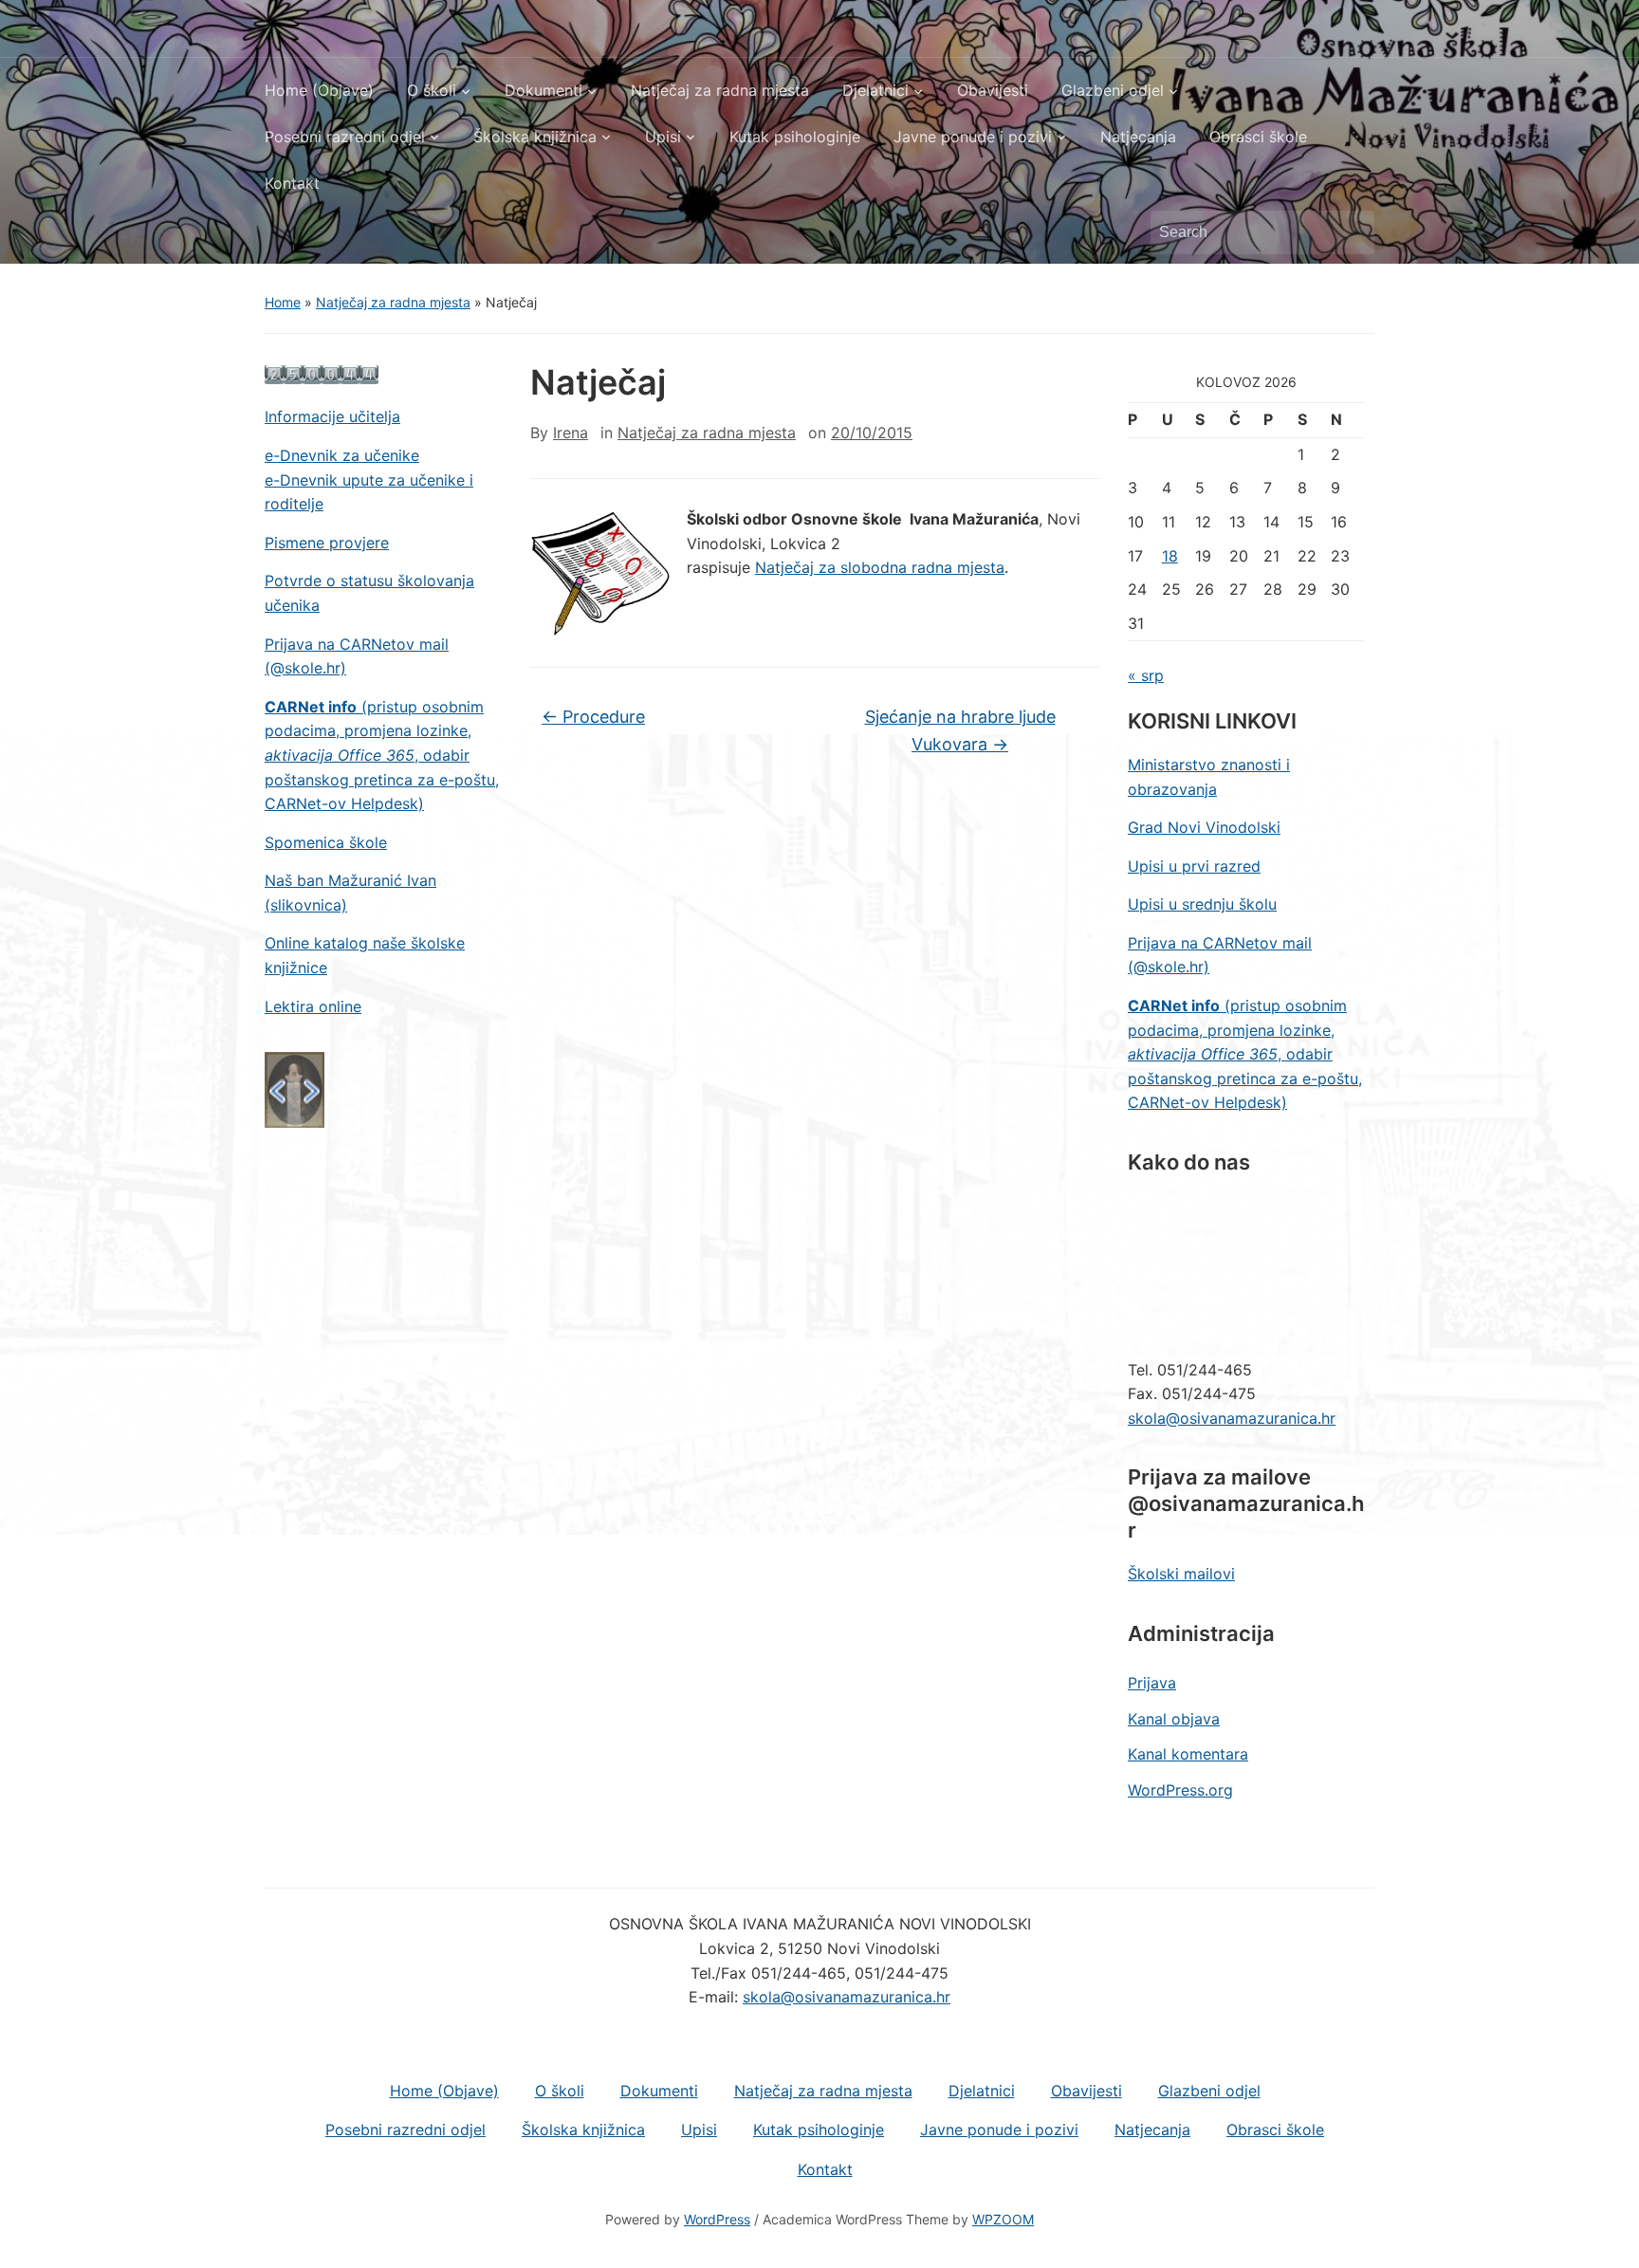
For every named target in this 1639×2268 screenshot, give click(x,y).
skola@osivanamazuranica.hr (1232, 1418)
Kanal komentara (1188, 1754)
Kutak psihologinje (795, 137)
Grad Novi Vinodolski (1204, 827)
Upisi (663, 137)
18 (1170, 556)
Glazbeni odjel (1113, 90)
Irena (571, 433)
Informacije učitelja (332, 416)
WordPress (717, 2219)
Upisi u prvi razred (1194, 866)
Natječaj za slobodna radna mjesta (880, 567)
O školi (432, 90)
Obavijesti (993, 90)
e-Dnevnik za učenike (342, 455)
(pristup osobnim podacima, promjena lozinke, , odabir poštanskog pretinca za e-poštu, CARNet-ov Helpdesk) (382, 755)
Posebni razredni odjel (345, 137)
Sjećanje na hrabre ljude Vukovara (960, 730)
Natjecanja (1138, 137)
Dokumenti (543, 90)
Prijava (1152, 1683)
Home (283, 302)
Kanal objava (1174, 1719)
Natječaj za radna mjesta (720, 90)
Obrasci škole (1258, 137)
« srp (1146, 675)
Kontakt (292, 183)
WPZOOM (1003, 2219)
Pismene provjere (327, 543)
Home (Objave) (319, 90)
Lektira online (313, 1006)
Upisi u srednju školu (1202, 904)
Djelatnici (875, 90)
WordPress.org (1180, 1790)
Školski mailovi (1181, 1574)
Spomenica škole (326, 842)
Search (1351, 232)
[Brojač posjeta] (322, 374)
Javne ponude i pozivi (973, 137)
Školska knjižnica (535, 137)
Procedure (593, 717)
